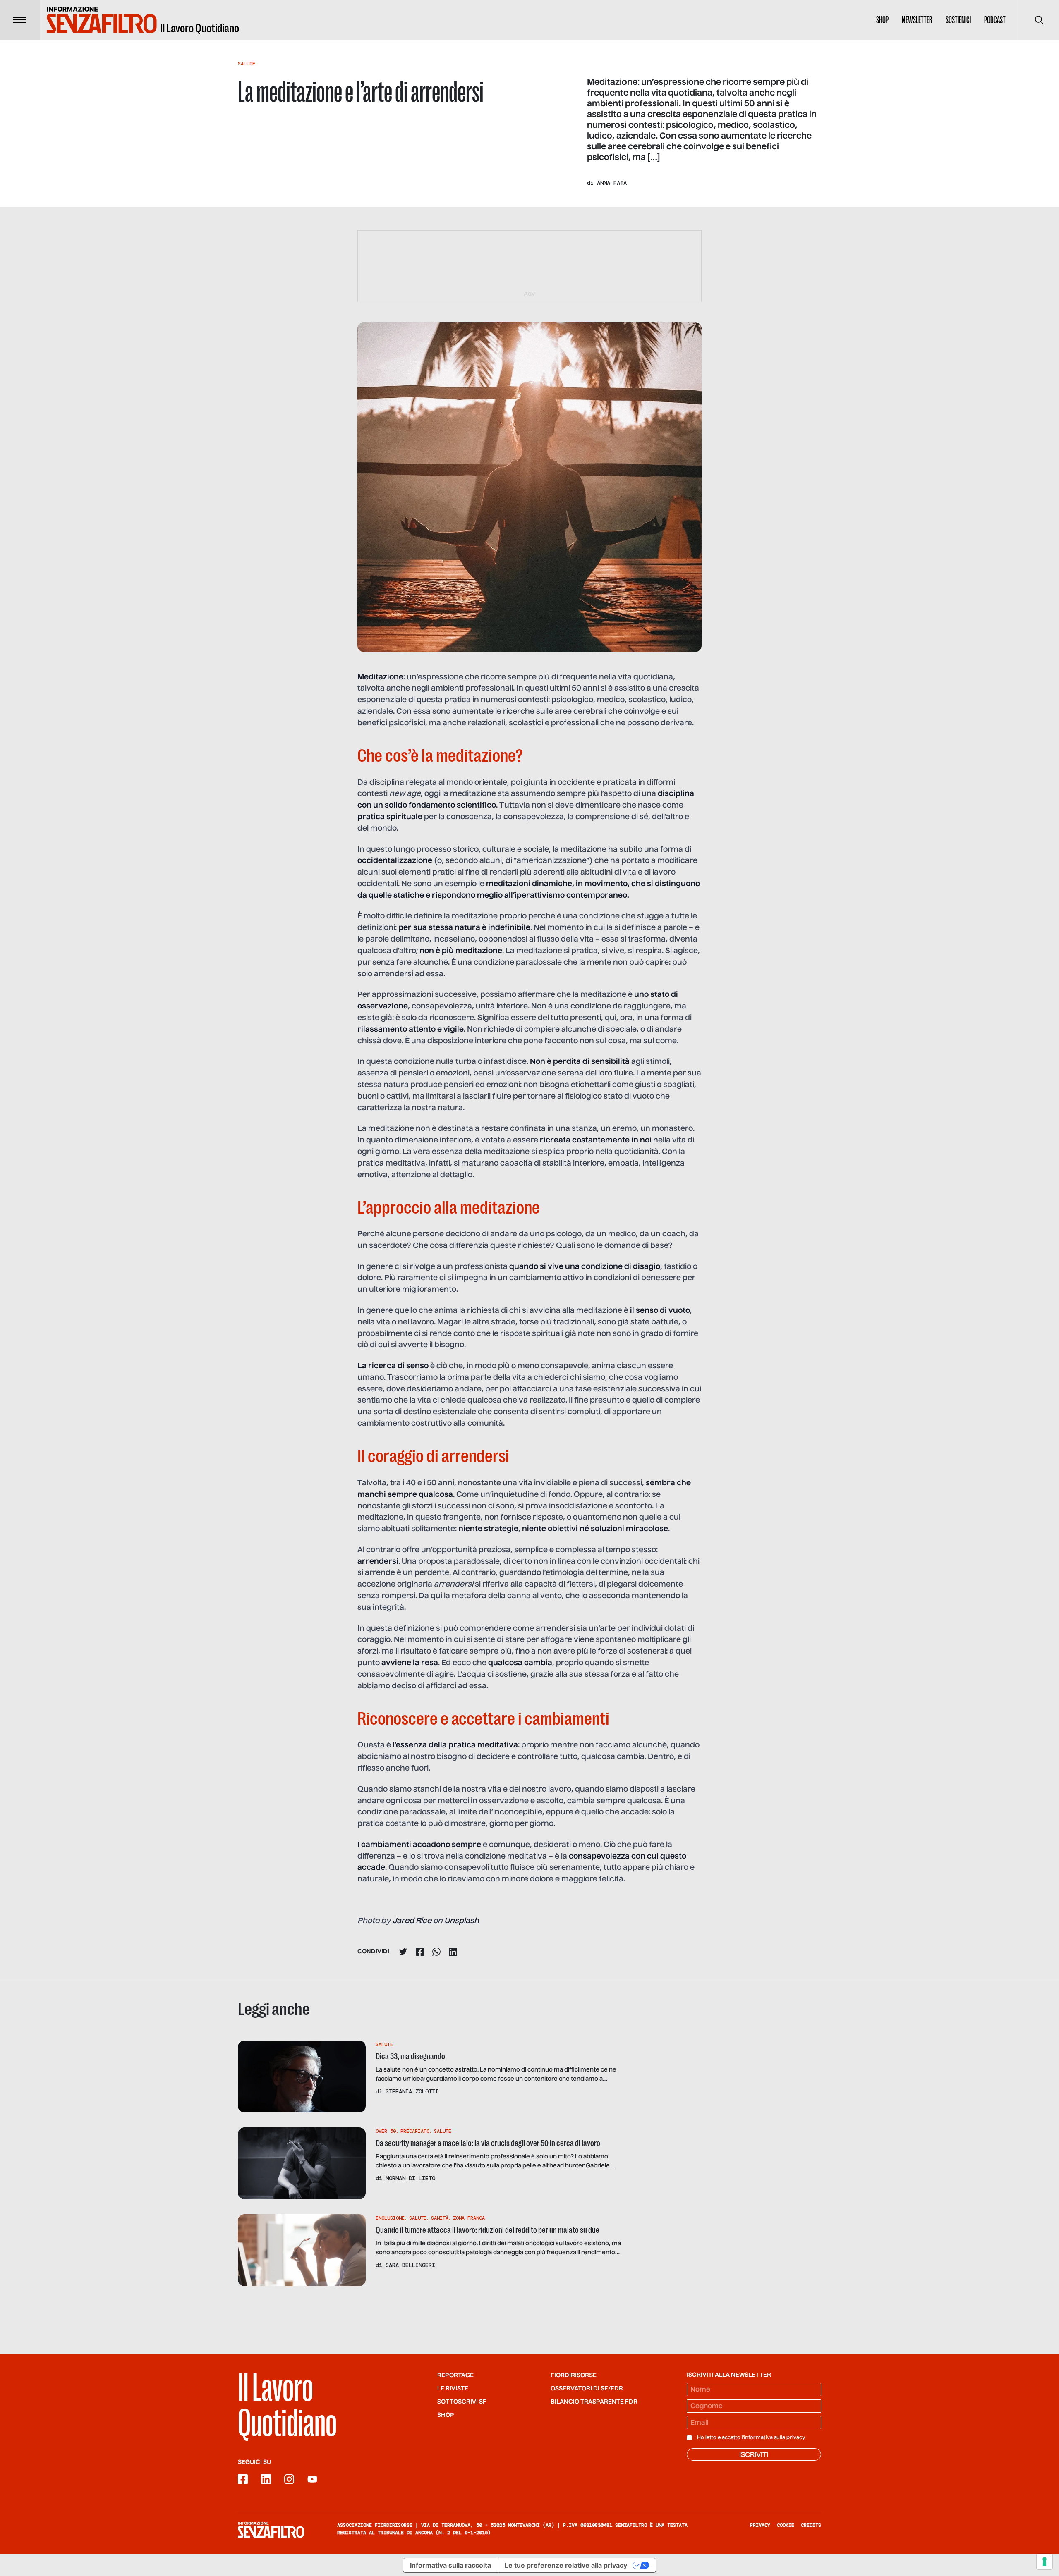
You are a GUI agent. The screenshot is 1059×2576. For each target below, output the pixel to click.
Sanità (440, 2218)
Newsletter (917, 20)
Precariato (415, 2131)
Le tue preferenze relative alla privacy (566, 2565)
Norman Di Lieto (410, 2178)
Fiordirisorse (574, 2375)
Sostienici (958, 20)
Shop (882, 20)
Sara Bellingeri (410, 2265)
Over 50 (386, 2131)
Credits (811, 2525)
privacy (796, 2438)
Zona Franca (469, 2218)
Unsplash (462, 1921)
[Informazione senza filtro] (271, 2530)
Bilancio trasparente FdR (594, 2402)
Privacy (760, 2525)
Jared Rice (412, 1921)
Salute (247, 64)
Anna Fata (612, 183)
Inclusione (390, 2218)
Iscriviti (754, 2455)
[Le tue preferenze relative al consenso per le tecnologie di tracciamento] (1045, 2562)
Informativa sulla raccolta (450, 2565)
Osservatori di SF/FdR (587, 2389)
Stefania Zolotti (412, 2091)
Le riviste (453, 2389)
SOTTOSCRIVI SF (462, 2402)
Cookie (786, 2525)
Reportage (455, 2375)
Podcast (995, 20)
